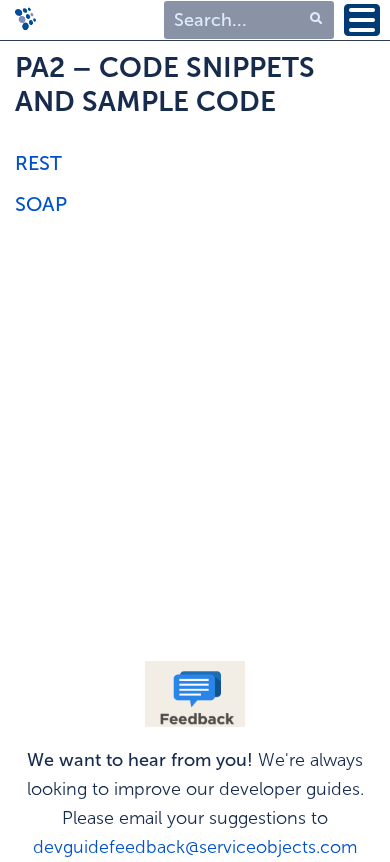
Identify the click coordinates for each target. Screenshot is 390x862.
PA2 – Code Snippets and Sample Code (165, 84)
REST (38, 163)
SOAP (41, 204)
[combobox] (249, 20)
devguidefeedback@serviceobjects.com (195, 847)
